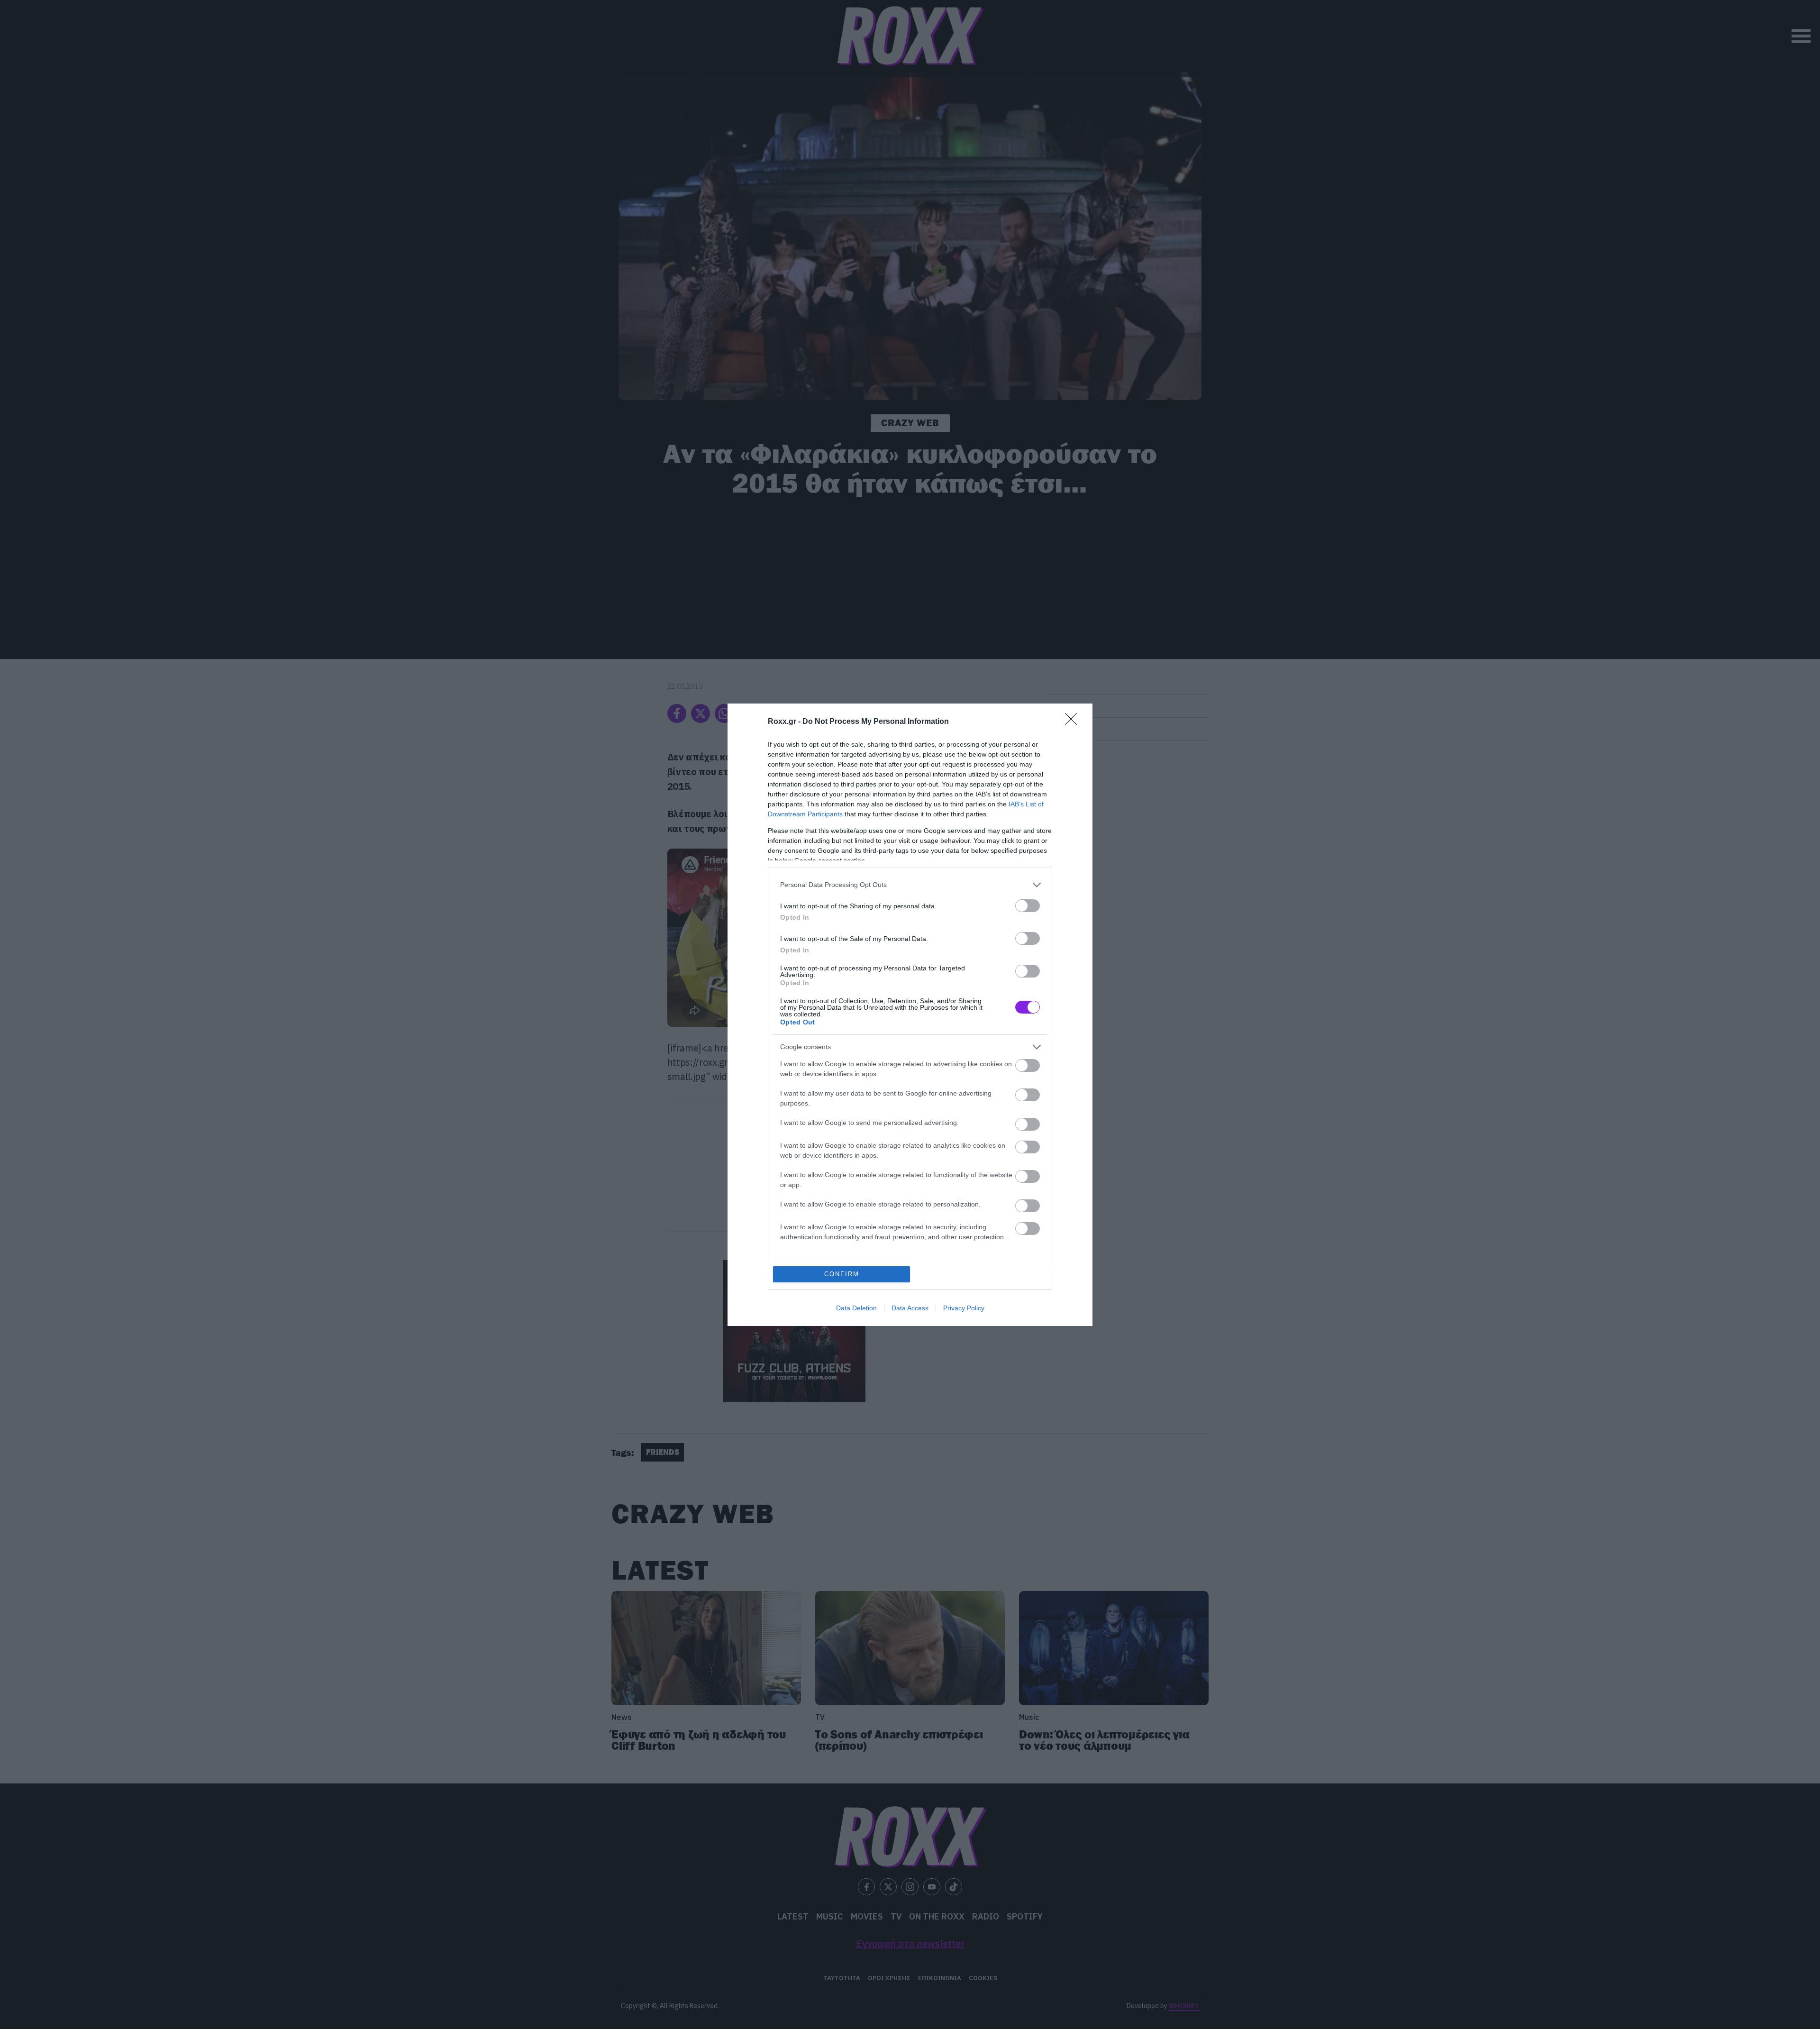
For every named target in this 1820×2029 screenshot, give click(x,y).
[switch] (1028, 906)
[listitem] (910, 885)
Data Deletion (856, 1308)
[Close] (1074, 722)
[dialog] (910, 1015)
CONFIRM (842, 1274)
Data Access (910, 1308)
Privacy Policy (964, 1308)
